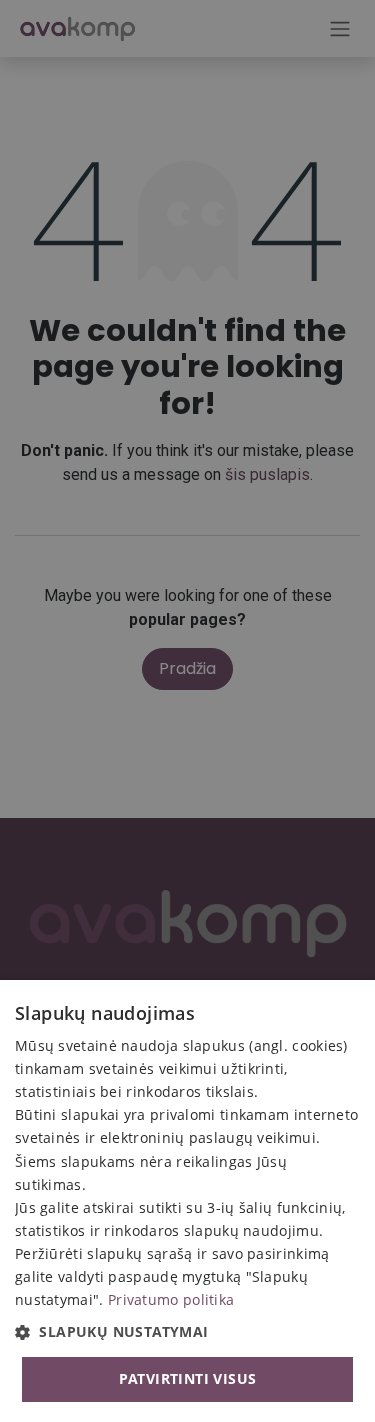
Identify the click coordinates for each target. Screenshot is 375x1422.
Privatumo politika (171, 1299)
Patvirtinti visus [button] (188, 1378)
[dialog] (187, 1201)
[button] (187, 1331)
